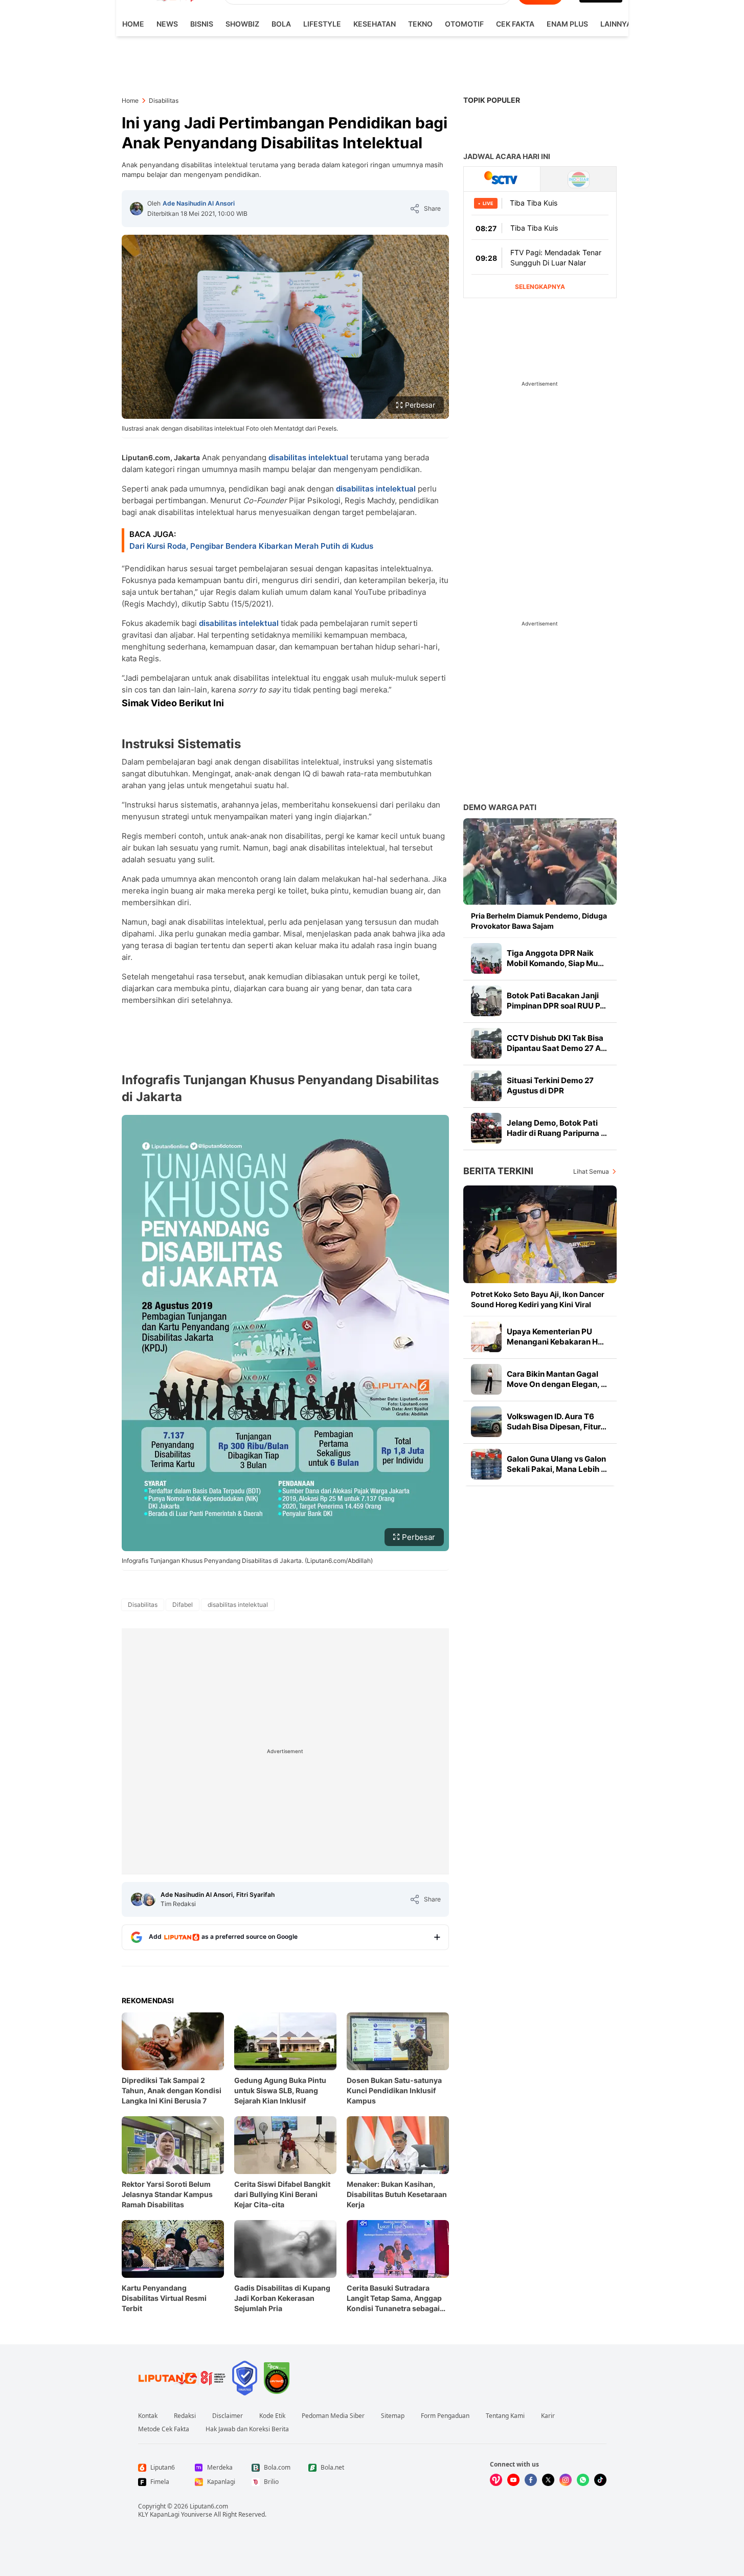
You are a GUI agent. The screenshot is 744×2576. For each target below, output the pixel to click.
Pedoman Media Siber (333, 2416)
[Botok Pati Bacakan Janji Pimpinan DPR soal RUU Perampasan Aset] (486, 1001)
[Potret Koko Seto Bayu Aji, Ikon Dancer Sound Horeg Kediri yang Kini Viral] (540, 1234)
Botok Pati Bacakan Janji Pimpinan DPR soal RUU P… (556, 1001)
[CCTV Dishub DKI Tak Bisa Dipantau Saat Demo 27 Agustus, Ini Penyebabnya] (486, 1043)
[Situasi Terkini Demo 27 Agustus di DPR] (486, 1086)
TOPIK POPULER (492, 100)
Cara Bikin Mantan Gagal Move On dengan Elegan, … (557, 1379)
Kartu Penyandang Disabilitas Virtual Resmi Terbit (164, 2298)
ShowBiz (242, 24)
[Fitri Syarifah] (149, 1899)
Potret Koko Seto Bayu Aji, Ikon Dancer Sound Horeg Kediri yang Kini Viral (538, 1299)
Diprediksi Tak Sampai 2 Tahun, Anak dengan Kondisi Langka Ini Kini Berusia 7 (172, 2090)
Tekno (420, 24)
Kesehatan (375, 24)
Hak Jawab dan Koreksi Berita (247, 2429)
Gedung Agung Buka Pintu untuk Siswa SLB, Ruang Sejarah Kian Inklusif (280, 2090)
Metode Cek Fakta (164, 2429)
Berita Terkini (498, 1171)
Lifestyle (322, 24)
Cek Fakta (515, 24)
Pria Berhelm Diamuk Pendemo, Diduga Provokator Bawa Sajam (539, 921)
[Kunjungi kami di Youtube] (513, 2480)
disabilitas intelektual (308, 457)
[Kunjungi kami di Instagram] (566, 2480)
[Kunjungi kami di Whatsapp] (583, 2480)
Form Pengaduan (445, 2416)
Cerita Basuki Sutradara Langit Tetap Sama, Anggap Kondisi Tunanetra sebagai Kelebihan (394, 2299)
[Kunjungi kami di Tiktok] (600, 2480)
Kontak (148, 2416)
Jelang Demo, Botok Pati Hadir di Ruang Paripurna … (557, 1128)
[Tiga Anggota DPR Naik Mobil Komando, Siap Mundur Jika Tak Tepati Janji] (486, 958)
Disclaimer (228, 2416)
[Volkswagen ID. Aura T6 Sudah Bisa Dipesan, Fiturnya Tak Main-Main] (486, 1422)
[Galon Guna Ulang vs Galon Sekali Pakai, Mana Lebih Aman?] (486, 1464)
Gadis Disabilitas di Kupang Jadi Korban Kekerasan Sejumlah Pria (282, 2298)
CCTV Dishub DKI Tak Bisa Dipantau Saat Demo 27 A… (557, 1043)
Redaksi (185, 2416)
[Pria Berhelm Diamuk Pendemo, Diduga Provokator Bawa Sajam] (540, 861)
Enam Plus (567, 24)
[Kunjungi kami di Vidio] (496, 2480)
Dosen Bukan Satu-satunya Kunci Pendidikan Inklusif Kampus (394, 2090)
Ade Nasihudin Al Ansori (199, 203)
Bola (281, 24)
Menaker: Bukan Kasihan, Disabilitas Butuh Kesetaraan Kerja (397, 2194)
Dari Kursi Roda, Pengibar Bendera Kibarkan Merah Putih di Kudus (251, 546)
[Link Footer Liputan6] (182, 2378)
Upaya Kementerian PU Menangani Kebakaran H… (555, 1337)
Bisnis (202, 24)
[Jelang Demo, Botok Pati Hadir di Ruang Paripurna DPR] (486, 1128)
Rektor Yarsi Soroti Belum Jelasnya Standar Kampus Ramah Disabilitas (167, 2194)
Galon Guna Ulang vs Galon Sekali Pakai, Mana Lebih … (557, 1464)
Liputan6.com (209, 2506)
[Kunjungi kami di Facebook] (531, 2480)
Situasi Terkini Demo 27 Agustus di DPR (550, 1085)
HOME (133, 24)
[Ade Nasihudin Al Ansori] (137, 209)
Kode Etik (272, 2416)
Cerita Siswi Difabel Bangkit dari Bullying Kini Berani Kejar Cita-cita (282, 2194)
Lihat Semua (591, 1171)
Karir (548, 2416)
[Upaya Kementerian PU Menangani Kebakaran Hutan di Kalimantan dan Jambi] (486, 1337)
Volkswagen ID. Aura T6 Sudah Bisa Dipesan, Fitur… (557, 1421)
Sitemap (393, 2416)
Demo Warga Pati (500, 807)
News (167, 24)
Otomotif (464, 24)
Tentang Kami (505, 2416)
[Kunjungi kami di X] (548, 2480)
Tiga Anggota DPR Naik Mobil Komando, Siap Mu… (555, 958)
